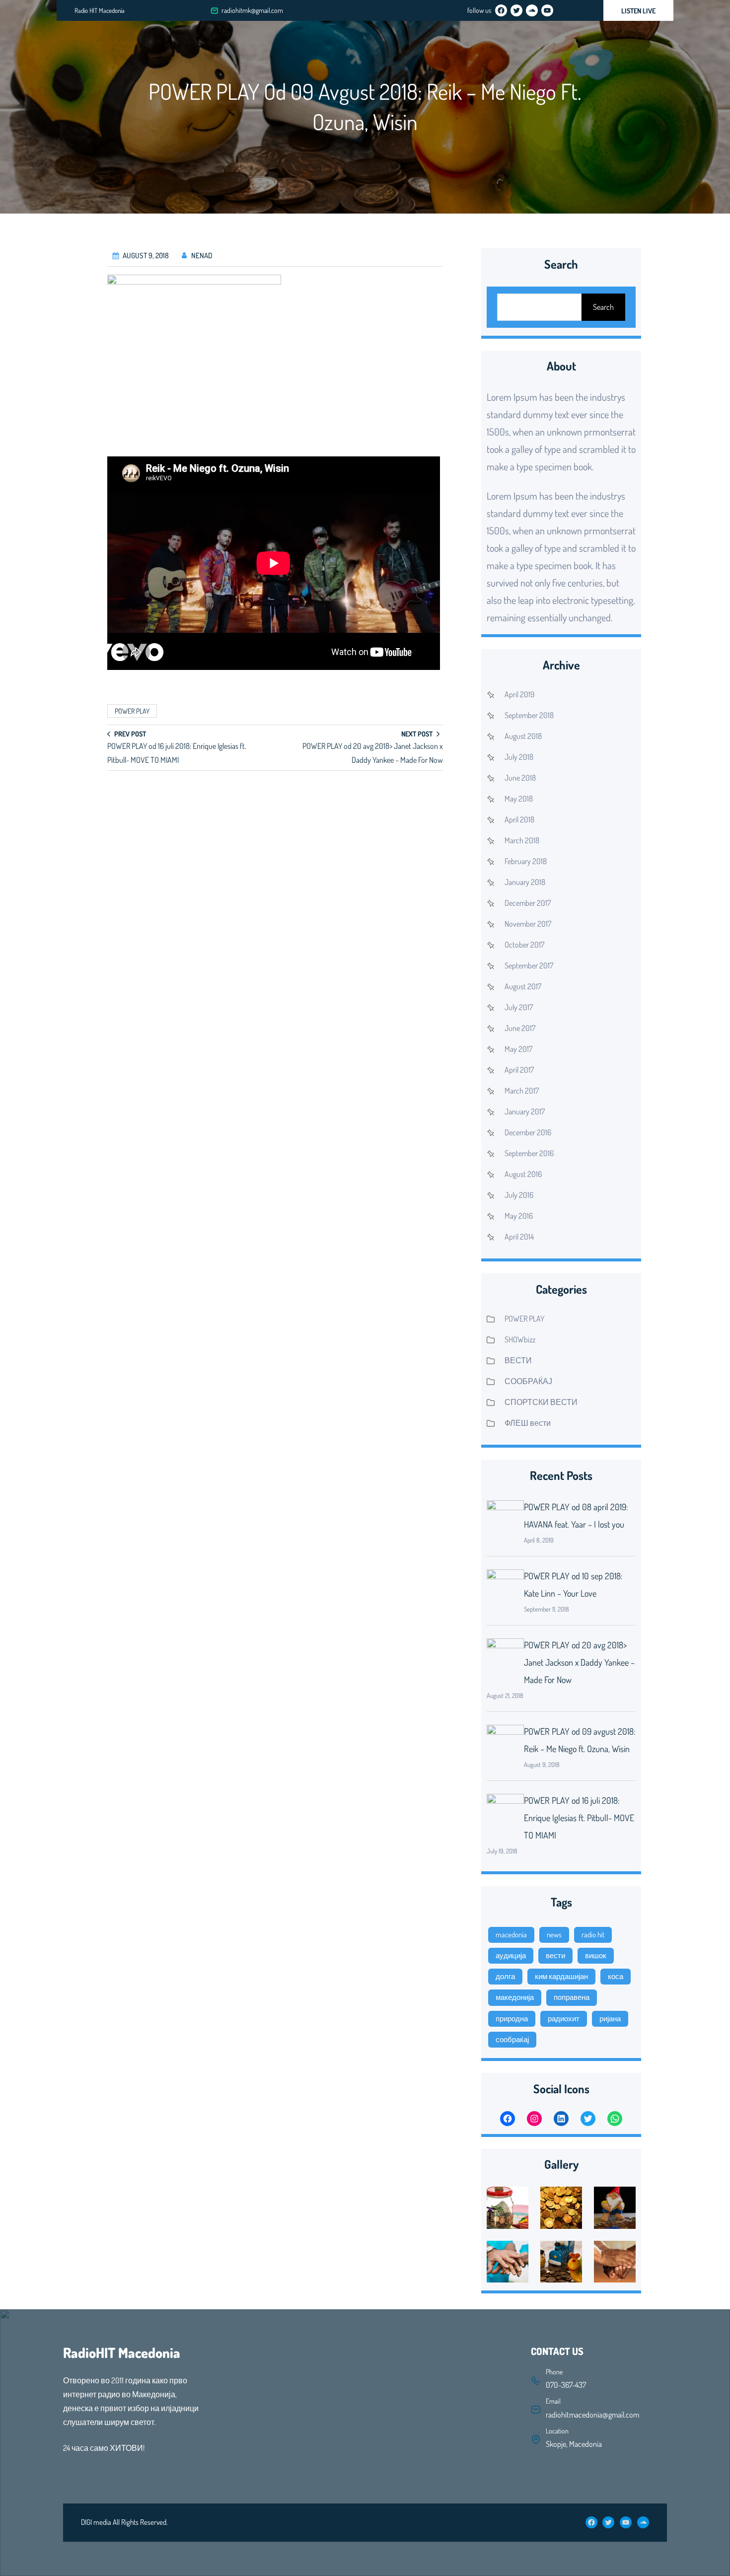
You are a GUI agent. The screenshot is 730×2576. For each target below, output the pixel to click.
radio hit (593, 1935)
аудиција (511, 1955)
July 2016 (519, 1195)
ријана (610, 2019)
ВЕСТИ (518, 1360)
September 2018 (529, 715)
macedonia (511, 1935)
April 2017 (519, 1070)
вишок (596, 1955)
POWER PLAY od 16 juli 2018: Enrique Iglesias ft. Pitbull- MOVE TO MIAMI (579, 1818)
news (554, 1935)
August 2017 (523, 986)
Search (603, 307)
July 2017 (519, 1007)
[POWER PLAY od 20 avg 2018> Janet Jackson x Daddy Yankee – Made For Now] (505, 1656)
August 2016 (523, 1174)
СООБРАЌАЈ (528, 1381)
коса (616, 1976)
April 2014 (519, 1237)
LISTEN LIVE (638, 11)
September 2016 (529, 1153)
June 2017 (520, 1028)
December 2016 (528, 1132)
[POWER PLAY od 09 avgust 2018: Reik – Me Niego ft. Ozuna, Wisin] (505, 1743)
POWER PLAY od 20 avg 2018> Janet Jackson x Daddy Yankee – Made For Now (579, 1662)
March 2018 (522, 840)
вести (555, 1955)
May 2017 (518, 1049)
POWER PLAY (132, 711)
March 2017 (522, 1091)
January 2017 (525, 1111)
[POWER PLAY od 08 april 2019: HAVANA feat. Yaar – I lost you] (505, 1518)
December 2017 (528, 903)
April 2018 (519, 819)
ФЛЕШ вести (528, 1423)
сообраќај (512, 2039)
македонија (515, 1997)
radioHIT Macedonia (122, 2353)
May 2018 (519, 799)
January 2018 (525, 882)
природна (512, 2019)
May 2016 (519, 1216)
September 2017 (529, 965)
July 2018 (519, 757)
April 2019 (519, 694)
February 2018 (526, 861)
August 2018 (523, 736)
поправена (572, 1997)
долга (505, 1976)
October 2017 (524, 945)
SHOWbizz (520, 1339)
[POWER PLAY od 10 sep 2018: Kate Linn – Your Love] (505, 1587)
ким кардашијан (561, 1976)
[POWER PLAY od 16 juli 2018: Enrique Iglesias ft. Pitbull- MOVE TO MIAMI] (505, 1812)
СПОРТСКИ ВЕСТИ (541, 1402)
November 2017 (528, 924)
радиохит (564, 2019)
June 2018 (520, 778)
